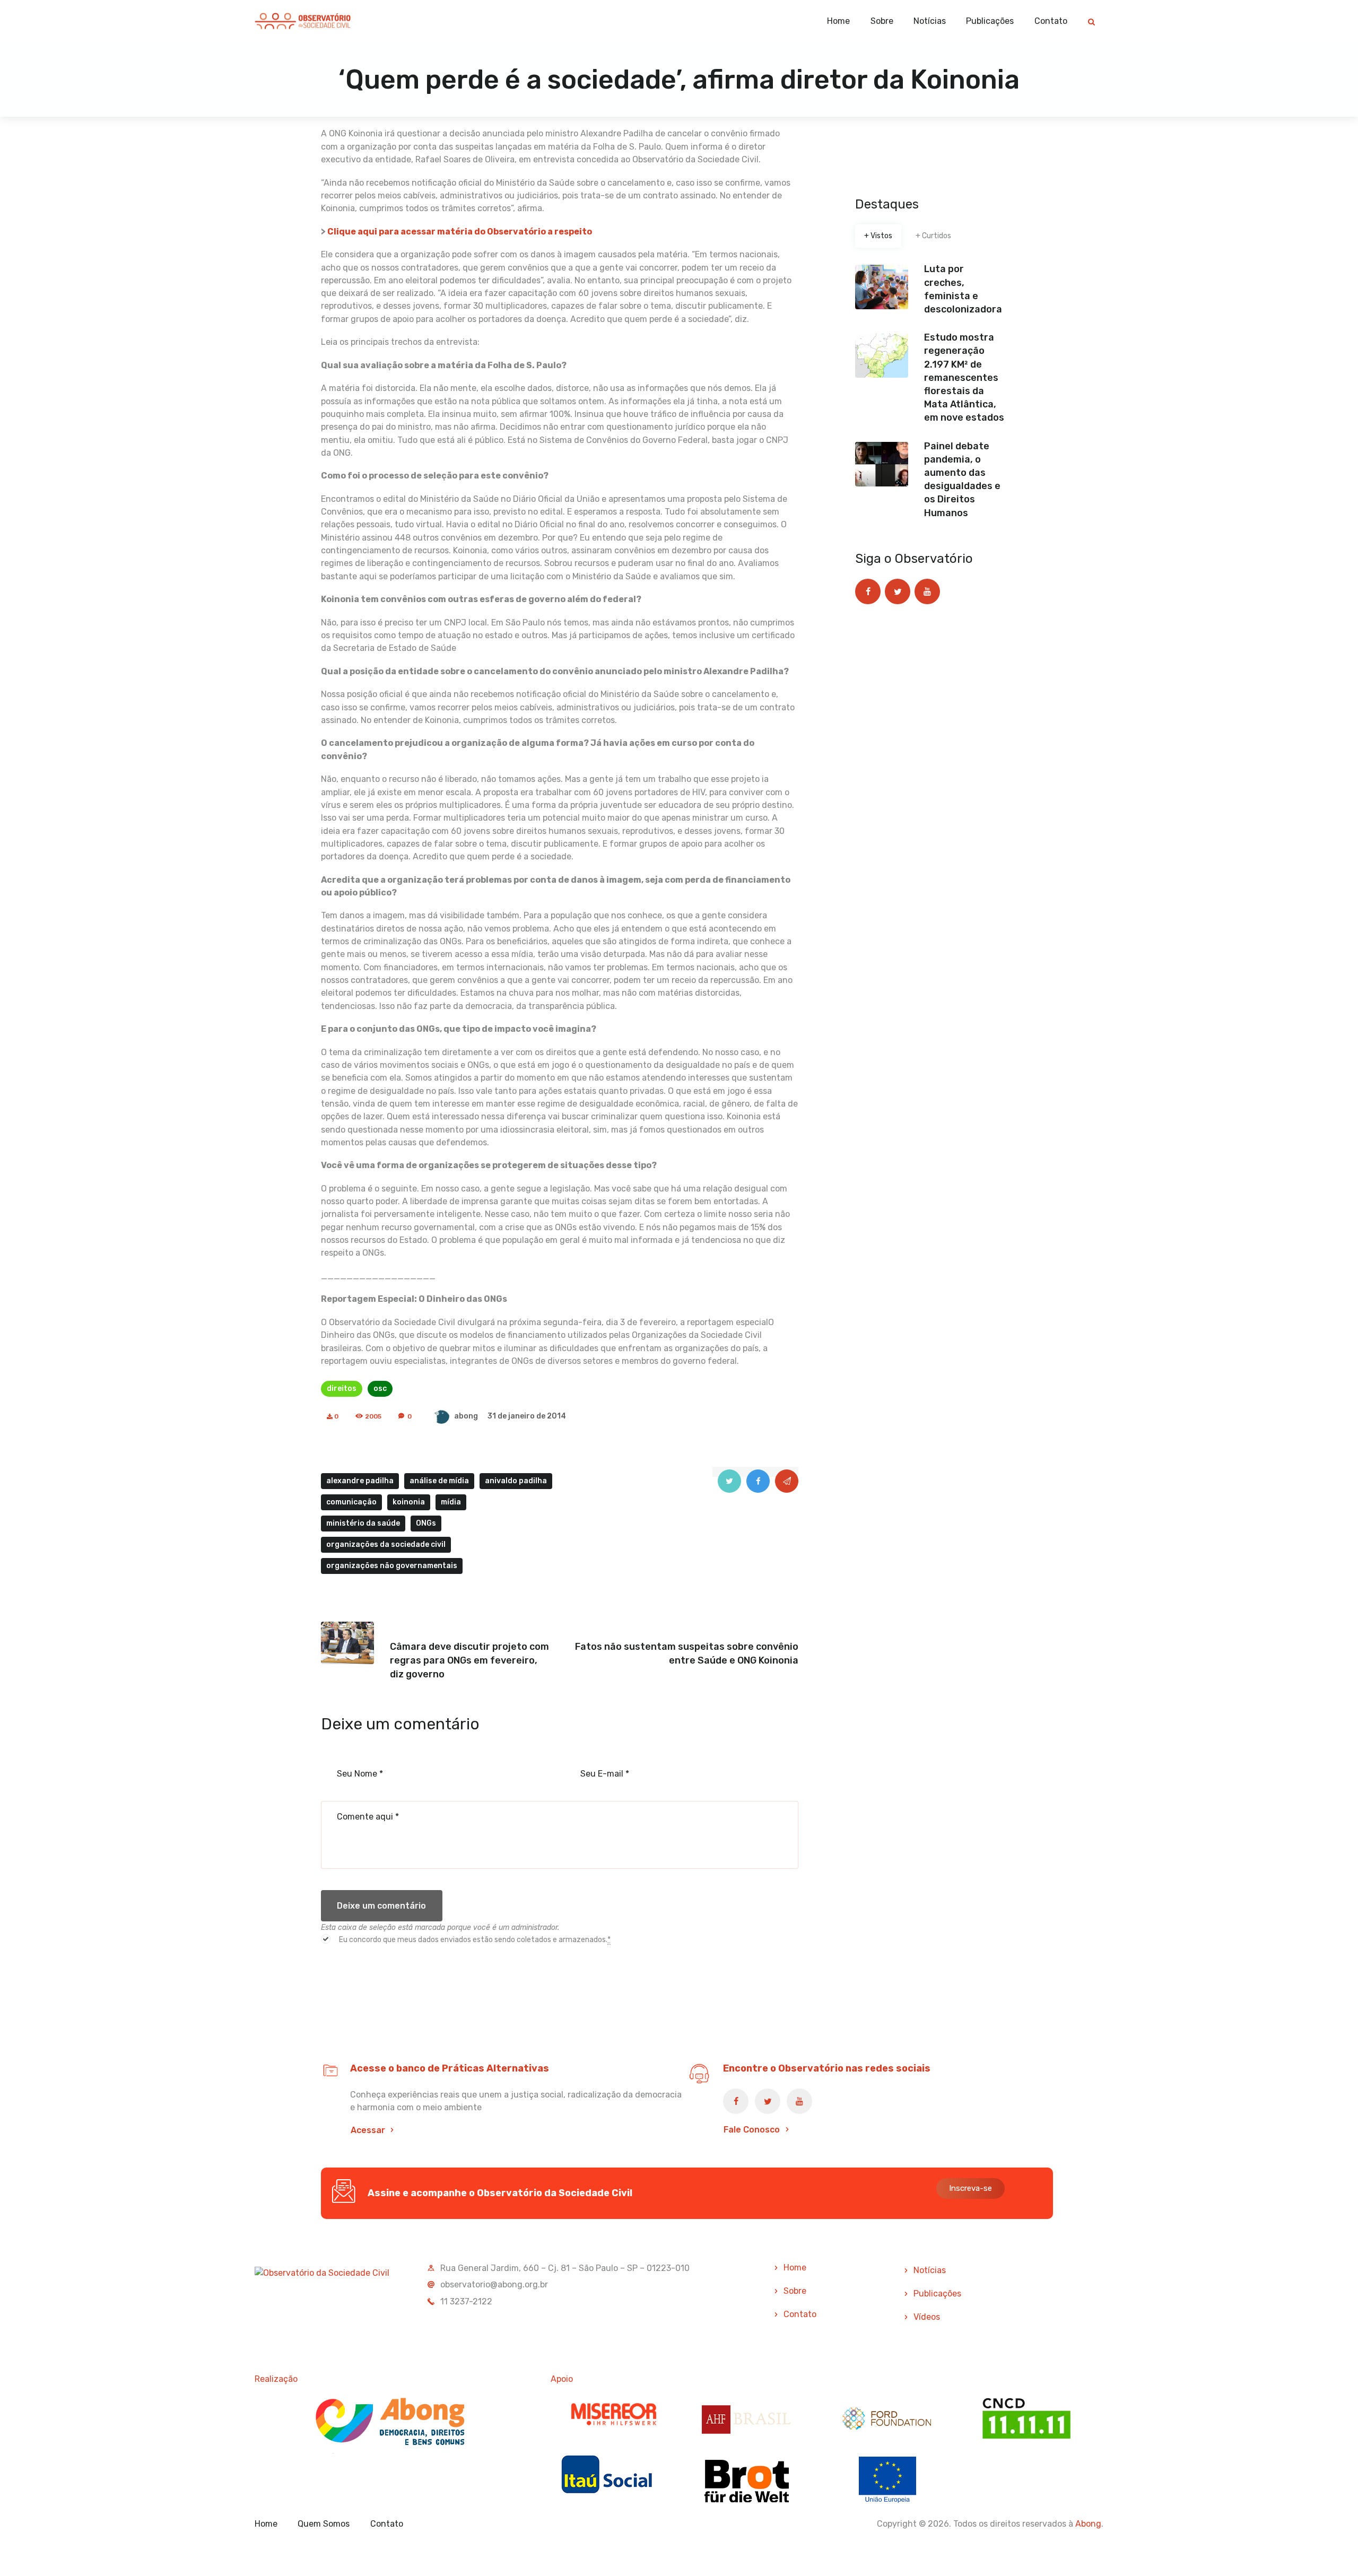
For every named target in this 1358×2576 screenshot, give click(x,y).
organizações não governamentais (392, 1566)
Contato (800, 2314)
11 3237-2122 (466, 2301)
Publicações (937, 2294)
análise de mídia (439, 1481)
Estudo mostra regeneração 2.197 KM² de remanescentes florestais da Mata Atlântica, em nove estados (964, 377)
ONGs (426, 1523)
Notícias (930, 2270)
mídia (451, 1502)
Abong (1088, 2524)
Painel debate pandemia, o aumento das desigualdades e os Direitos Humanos (962, 480)
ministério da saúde (363, 1523)
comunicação (351, 1502)
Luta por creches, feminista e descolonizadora (963, 289)
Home (795, 2268)
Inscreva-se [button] (970, 2188)
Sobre (795, 2291)
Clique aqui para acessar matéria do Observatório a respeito (460, 232)
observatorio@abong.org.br (494, 2285)
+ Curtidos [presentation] (933, 236)
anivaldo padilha (516, 1481)
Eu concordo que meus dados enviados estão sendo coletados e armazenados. (475, 1940)
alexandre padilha (360, 1481)
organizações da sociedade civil (386, 1544)
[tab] (878, 236)
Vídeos (927, 2317)
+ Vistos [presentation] (878, 236)
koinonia (409, 1502)
